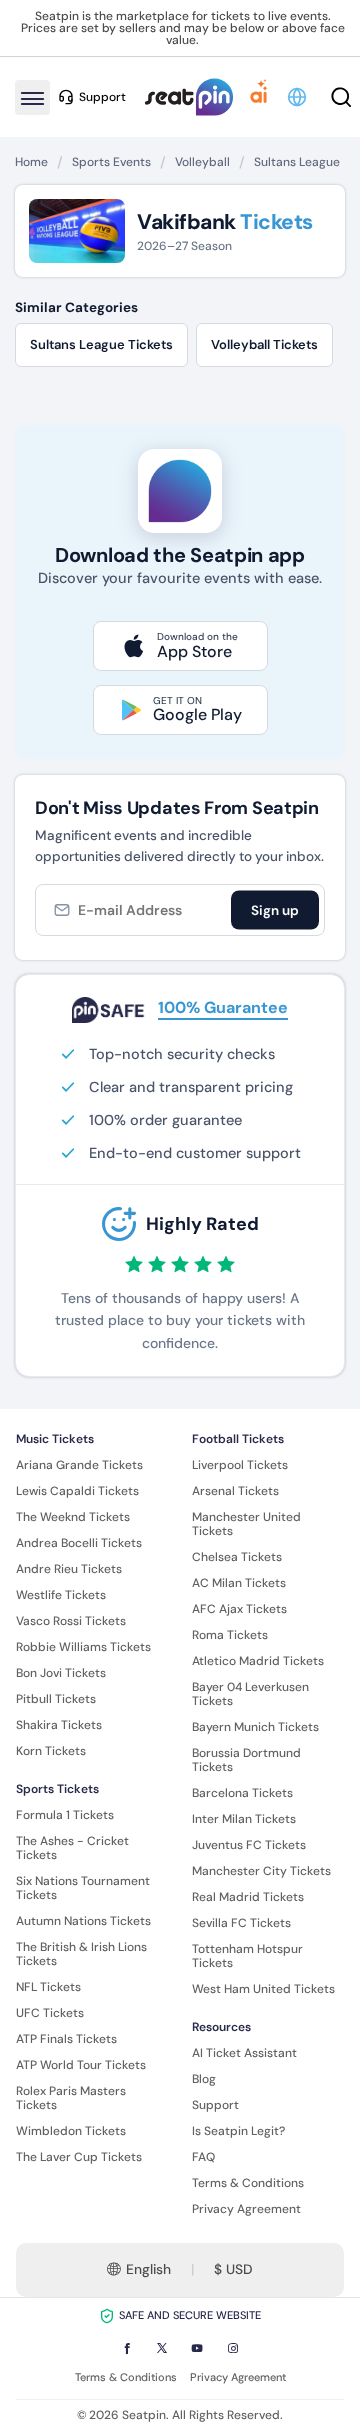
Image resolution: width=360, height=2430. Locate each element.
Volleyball (202, 162)
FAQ (203, 2157)
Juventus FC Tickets (249, 1845)
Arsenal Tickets (235, 1491)
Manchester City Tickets (261, 1871)
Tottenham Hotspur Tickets (247, 1956)
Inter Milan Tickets (244, 1819)
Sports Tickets (57, 1789)
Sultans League (297, 162)
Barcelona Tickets (242, 1793)
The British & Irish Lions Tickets (81, 1954)
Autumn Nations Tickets (83, 1921)
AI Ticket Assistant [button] (244, 2053)
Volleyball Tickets (264, 344)
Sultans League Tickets (101, 344)
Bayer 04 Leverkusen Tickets (250, 1694)
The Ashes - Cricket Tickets (72, 1848)
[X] (162, 2348)
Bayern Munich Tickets (255, 1727)
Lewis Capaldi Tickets (77, 1491)
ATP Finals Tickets (66, 2039)
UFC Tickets (50, 2013)
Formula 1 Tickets (65, 1815)
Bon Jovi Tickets (61, 1673)
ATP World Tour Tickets (81, 2065)
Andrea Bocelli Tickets (79, 1543)
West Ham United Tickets (263, 1989)
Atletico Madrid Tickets (258, 1661)
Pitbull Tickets (56, 1699)
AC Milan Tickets (239, 1583)
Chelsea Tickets (237, 1557)
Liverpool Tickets (240, 1465)
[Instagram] (233, 2348)
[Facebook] (127, 2348)
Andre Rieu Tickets (69, 1569)
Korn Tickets (51, 1751)
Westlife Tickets (61, 1595)
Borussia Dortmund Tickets (246, 1760)
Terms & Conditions (248, 2183)
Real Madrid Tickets (248, 1897)
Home (31, 162)
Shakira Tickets (59, 1725)
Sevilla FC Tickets (241, 1923)
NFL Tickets (48, 1987)
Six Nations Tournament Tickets (83, 1888)
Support (215, 2105)
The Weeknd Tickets (73, 1517)
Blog (204, 2079)
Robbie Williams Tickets (83, 1647)
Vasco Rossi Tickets (71, 1621)
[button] (298, 97)
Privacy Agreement (246, 2209)
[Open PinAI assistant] (259, 97)
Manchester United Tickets (246, 1524)
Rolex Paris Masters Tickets (71, 2098)
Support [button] (102, 97)
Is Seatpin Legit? (238, 2131)
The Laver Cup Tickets (79, 2157)
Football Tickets (238, 1439)
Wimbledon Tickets (71, 2131)
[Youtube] (197, 2348)
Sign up (275, 909)
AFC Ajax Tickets (239, 1609)
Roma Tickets (230, 1635)
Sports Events (111, 162)
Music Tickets (55, 1439)
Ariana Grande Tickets (79, 1465)
